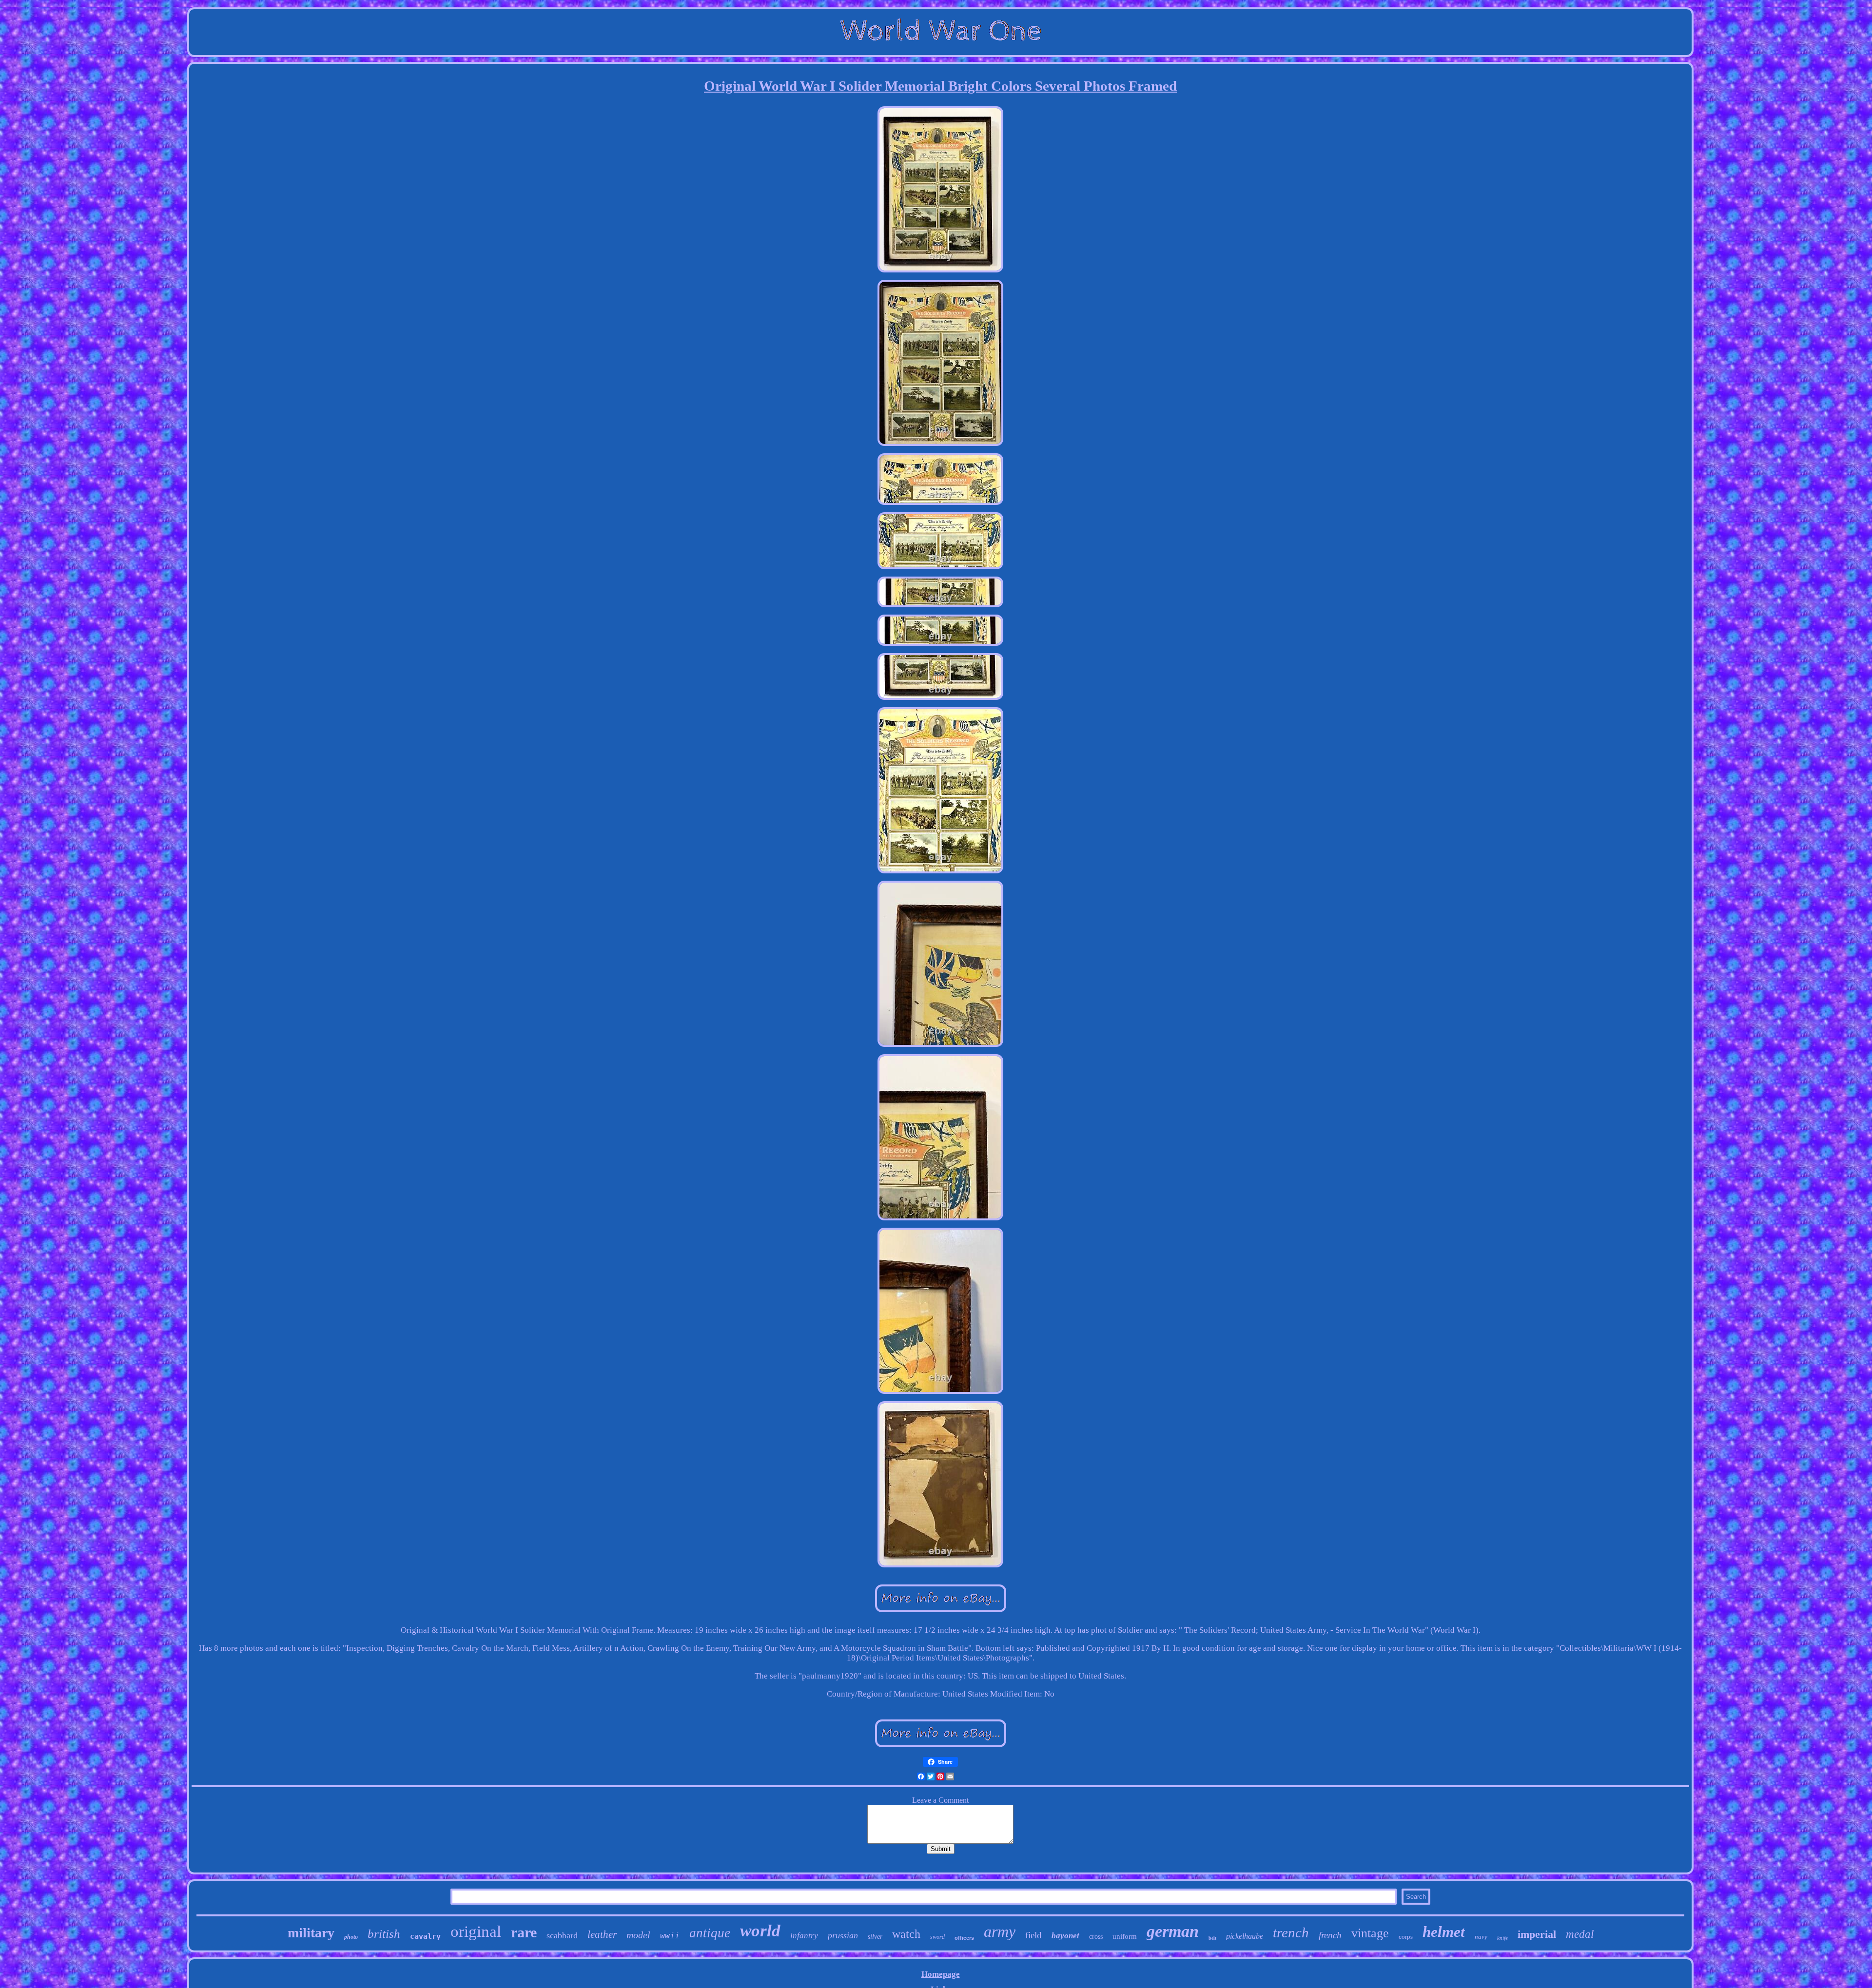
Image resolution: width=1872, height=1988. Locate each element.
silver (875, 1937)
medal (1580, 1934)
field (1033, 1935)
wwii (670, 1936)
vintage (1370, 1933)
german (1173, 1931)
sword (937, 1937)
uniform (1125, 1936)
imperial (1537, 1934)
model (638, 1935)
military (311, 1933)
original (476, 1931)
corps (1406, 1937)
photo (351, 1937)
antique (710, 1933)
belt (1212, 1938)
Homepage (941, 1974)
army (1000, 1931)
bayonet (1065, 1936)
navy (1481, 1937)
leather (602, 1934)
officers (964, 1938)
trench (1291, 1932)
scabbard (562, 1935)
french (1330, 1935)
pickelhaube (1245, 1936)
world (760, 1931)
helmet (1444, 1932)
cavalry (425, 1936)
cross (1096, 1937)
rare (524, 1932)
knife (1502, 1938)
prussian (843, 1935)
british (384, 1934)
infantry (804, 1936)
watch (906, 1934)
